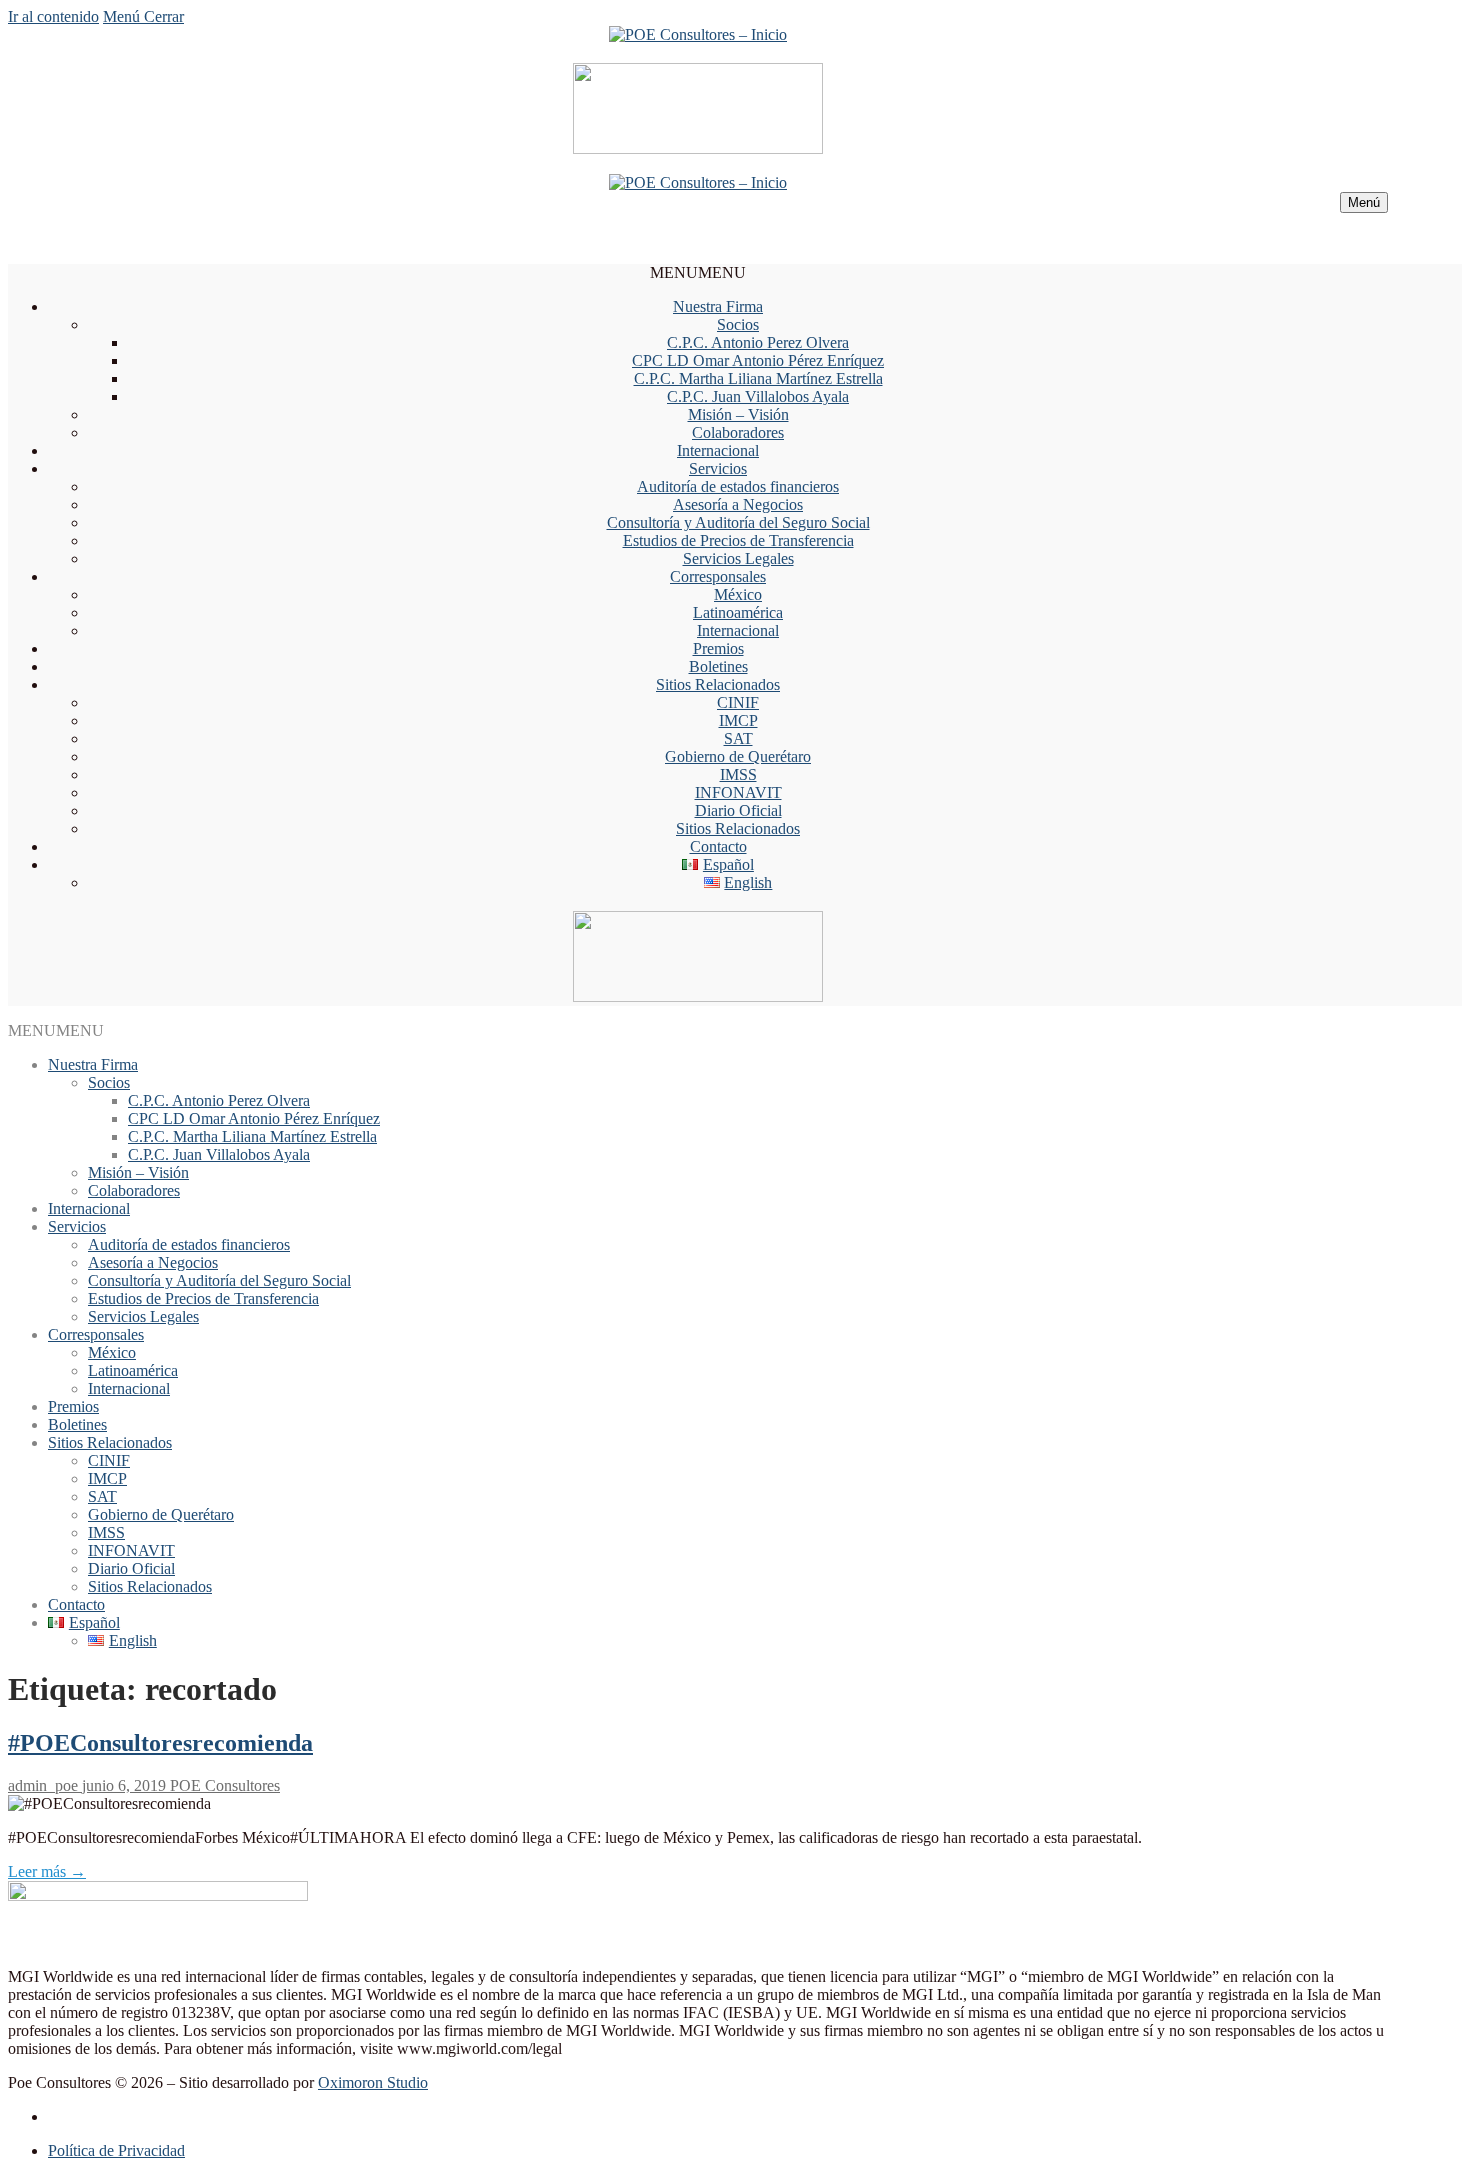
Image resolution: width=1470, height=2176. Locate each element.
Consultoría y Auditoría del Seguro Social (738, 522)
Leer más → (47, 1871)
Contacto (718, 846)
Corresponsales (718, 576)
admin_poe (43, 1785)
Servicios (718, 468)
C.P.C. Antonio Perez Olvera (758, 342)
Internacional (718, 450)
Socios (738, 324)
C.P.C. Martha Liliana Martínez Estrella (758, 378)
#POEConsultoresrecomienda (160, 1743)
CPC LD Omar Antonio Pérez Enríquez (758, 360)
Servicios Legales (738, 558)
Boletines (718, 666)
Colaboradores (738, 432)
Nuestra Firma (718, 306)
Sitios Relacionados (718, 684)
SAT (738, 738)
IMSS (738, 774)
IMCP (738, 720)
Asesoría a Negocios (738, 504)
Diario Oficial (738, 810)
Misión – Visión (738, 414)
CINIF (738, 702)
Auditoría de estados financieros (738, 486)
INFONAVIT (738, 792)
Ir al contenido (53, 16)
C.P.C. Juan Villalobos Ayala (758, 396)
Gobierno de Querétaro (738, 756)
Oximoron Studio (373, 2082)
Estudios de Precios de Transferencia (738, 540)
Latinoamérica (738, 612)
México (738, 594)
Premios (718, 648)
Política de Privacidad (116, 2150)
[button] (698, 272)
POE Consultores (223, 1785)
